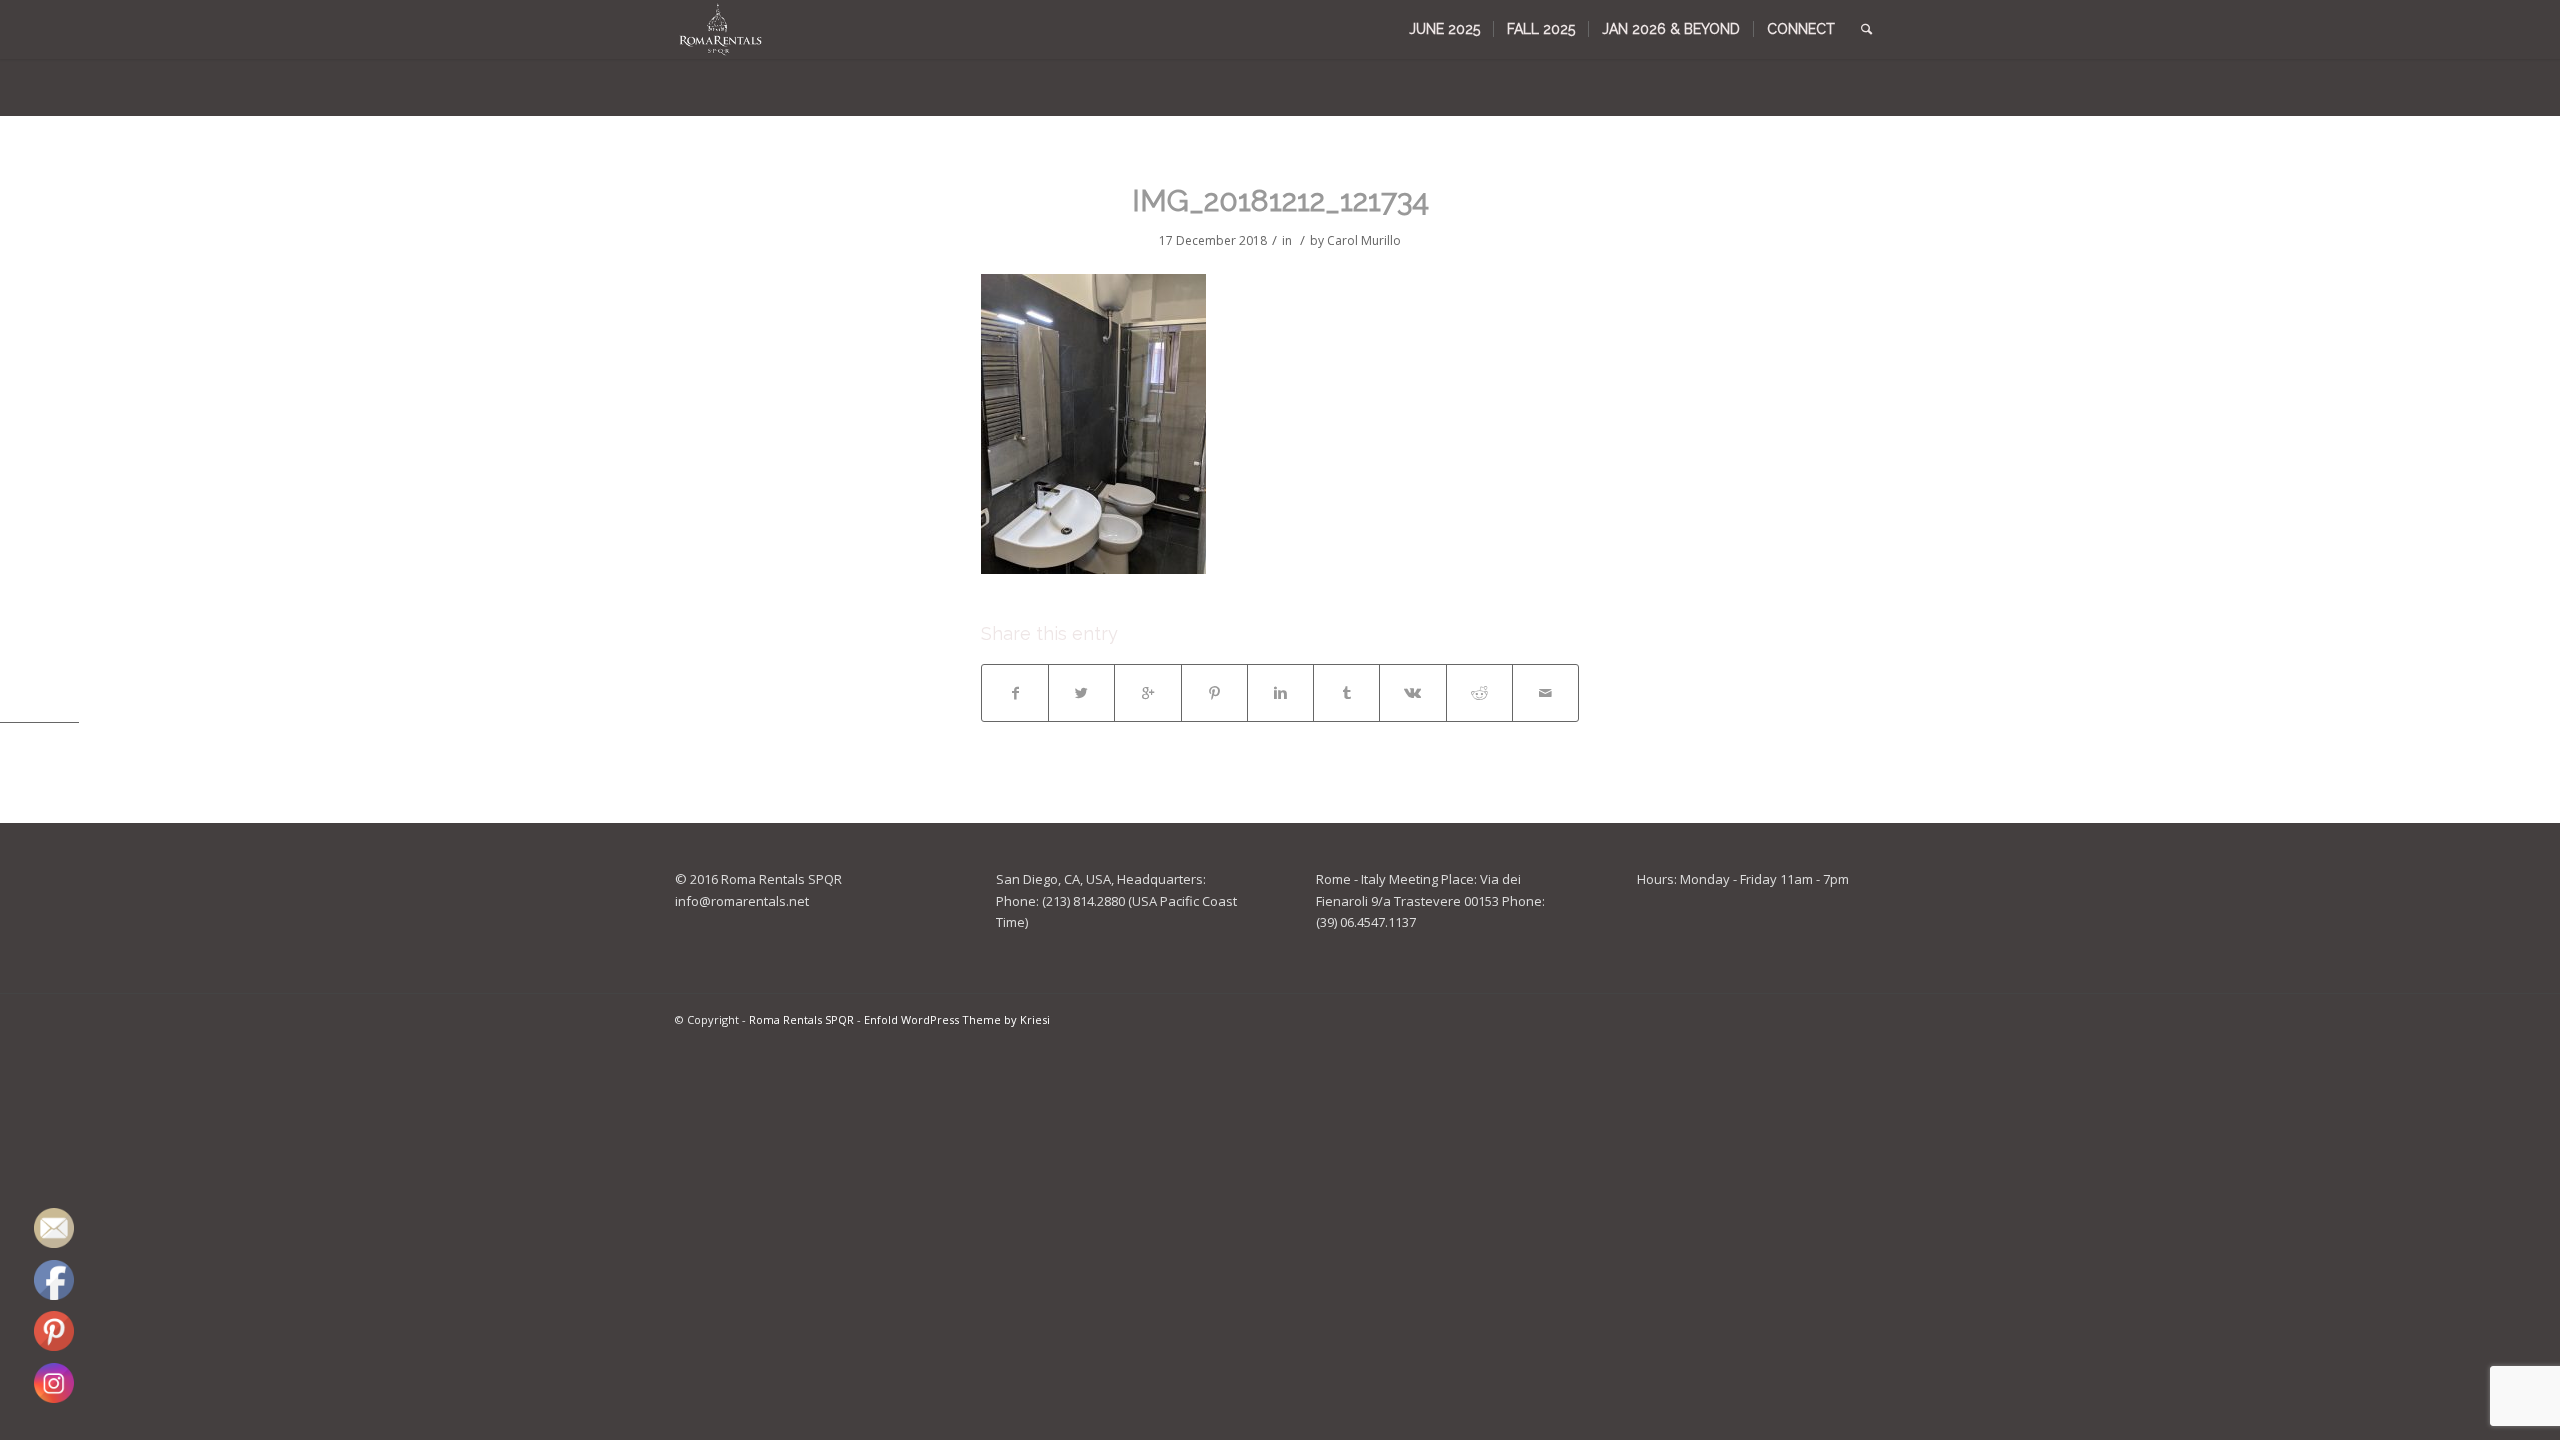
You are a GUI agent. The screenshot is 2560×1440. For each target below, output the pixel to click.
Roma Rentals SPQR (801, 1019)
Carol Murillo (1364, 240)
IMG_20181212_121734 (1280, 200)
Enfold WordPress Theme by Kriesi (957, 1019)
